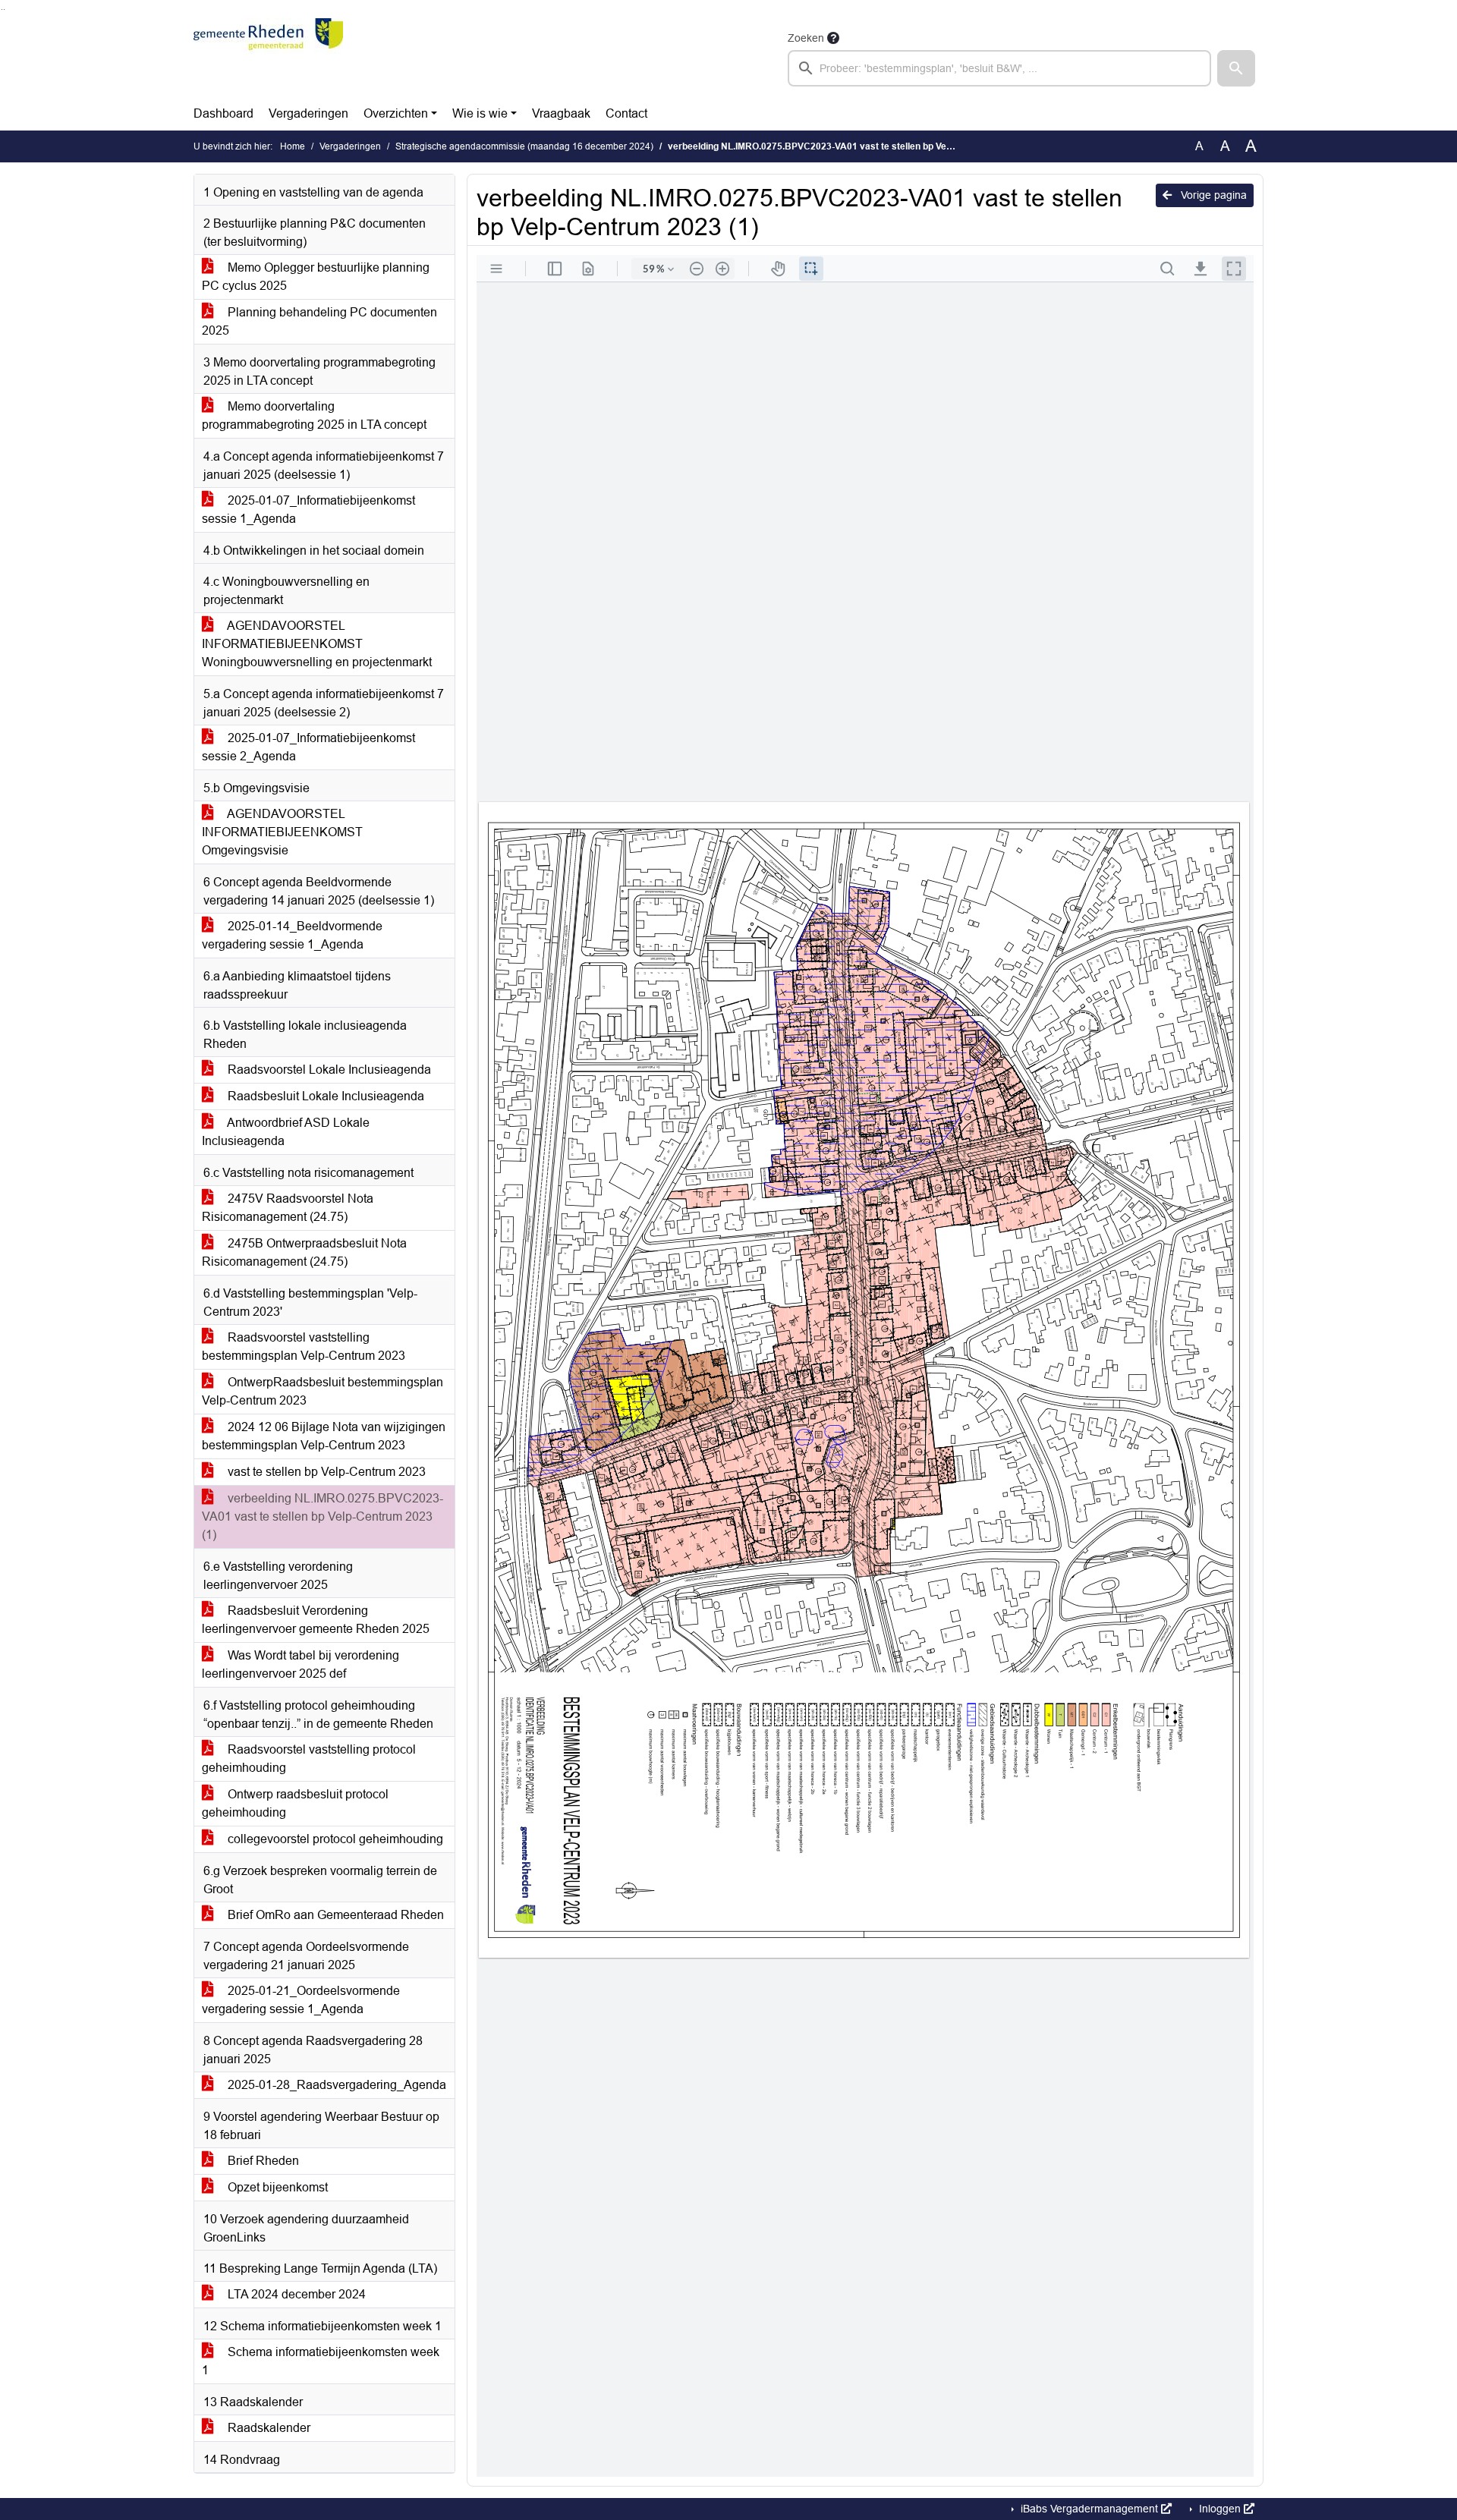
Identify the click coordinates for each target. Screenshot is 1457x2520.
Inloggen (1220, 2509)
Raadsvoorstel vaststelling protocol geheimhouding (309, 1759)
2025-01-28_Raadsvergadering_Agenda (335, 2085)
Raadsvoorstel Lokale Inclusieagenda (328, 1070)
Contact (626, 113)
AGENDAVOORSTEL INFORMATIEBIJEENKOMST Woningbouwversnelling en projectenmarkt (317, 644)
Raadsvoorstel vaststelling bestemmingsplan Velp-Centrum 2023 (304, 1347)
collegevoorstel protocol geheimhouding (334, 1839)
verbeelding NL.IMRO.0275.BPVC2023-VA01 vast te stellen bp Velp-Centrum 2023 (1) (323, 1516)
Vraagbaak (561, 113)
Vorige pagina (1212, 195)
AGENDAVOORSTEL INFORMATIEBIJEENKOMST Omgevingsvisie (282, 832)
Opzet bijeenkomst (276, 2187)
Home (293, 146)
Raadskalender (267, 2428)
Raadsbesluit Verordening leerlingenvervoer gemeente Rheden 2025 (316, 1620)
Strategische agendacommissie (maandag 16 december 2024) (524, 146)
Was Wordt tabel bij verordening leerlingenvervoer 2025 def (301, 1664)
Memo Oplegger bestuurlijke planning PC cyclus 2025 (316, 277)
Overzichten (396, 113)
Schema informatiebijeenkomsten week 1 (321, 2361)
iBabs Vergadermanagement (1089, 2509)
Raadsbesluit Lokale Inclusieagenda (324, 1096)
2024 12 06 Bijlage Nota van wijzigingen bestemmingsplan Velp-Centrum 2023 (324, 1436)
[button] (1236, 68)
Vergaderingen (308, 113)
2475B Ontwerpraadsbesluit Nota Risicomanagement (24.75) (304, 1252)
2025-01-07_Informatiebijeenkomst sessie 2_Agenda (308, 747)
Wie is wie (480, 113)
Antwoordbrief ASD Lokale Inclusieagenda (286, 1132)
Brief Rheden (262, 2161)
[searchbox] (999, 68)
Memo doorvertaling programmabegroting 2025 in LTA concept (314, 415)
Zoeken (806, 38)
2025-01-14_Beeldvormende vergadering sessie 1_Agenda (292, 935)
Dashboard (223, 113)
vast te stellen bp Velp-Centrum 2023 (325, 1472)
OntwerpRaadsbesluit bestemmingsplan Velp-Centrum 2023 (323, 1391)
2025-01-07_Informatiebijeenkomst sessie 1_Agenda (308, 510)
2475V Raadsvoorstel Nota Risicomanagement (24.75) (288, 1208)
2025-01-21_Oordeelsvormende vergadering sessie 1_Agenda (301, 2000)
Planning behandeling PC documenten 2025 (319, 321)
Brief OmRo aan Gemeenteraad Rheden (334, 1915)
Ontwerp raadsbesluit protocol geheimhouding (295, 1803)
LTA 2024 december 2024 (295, 2294)
